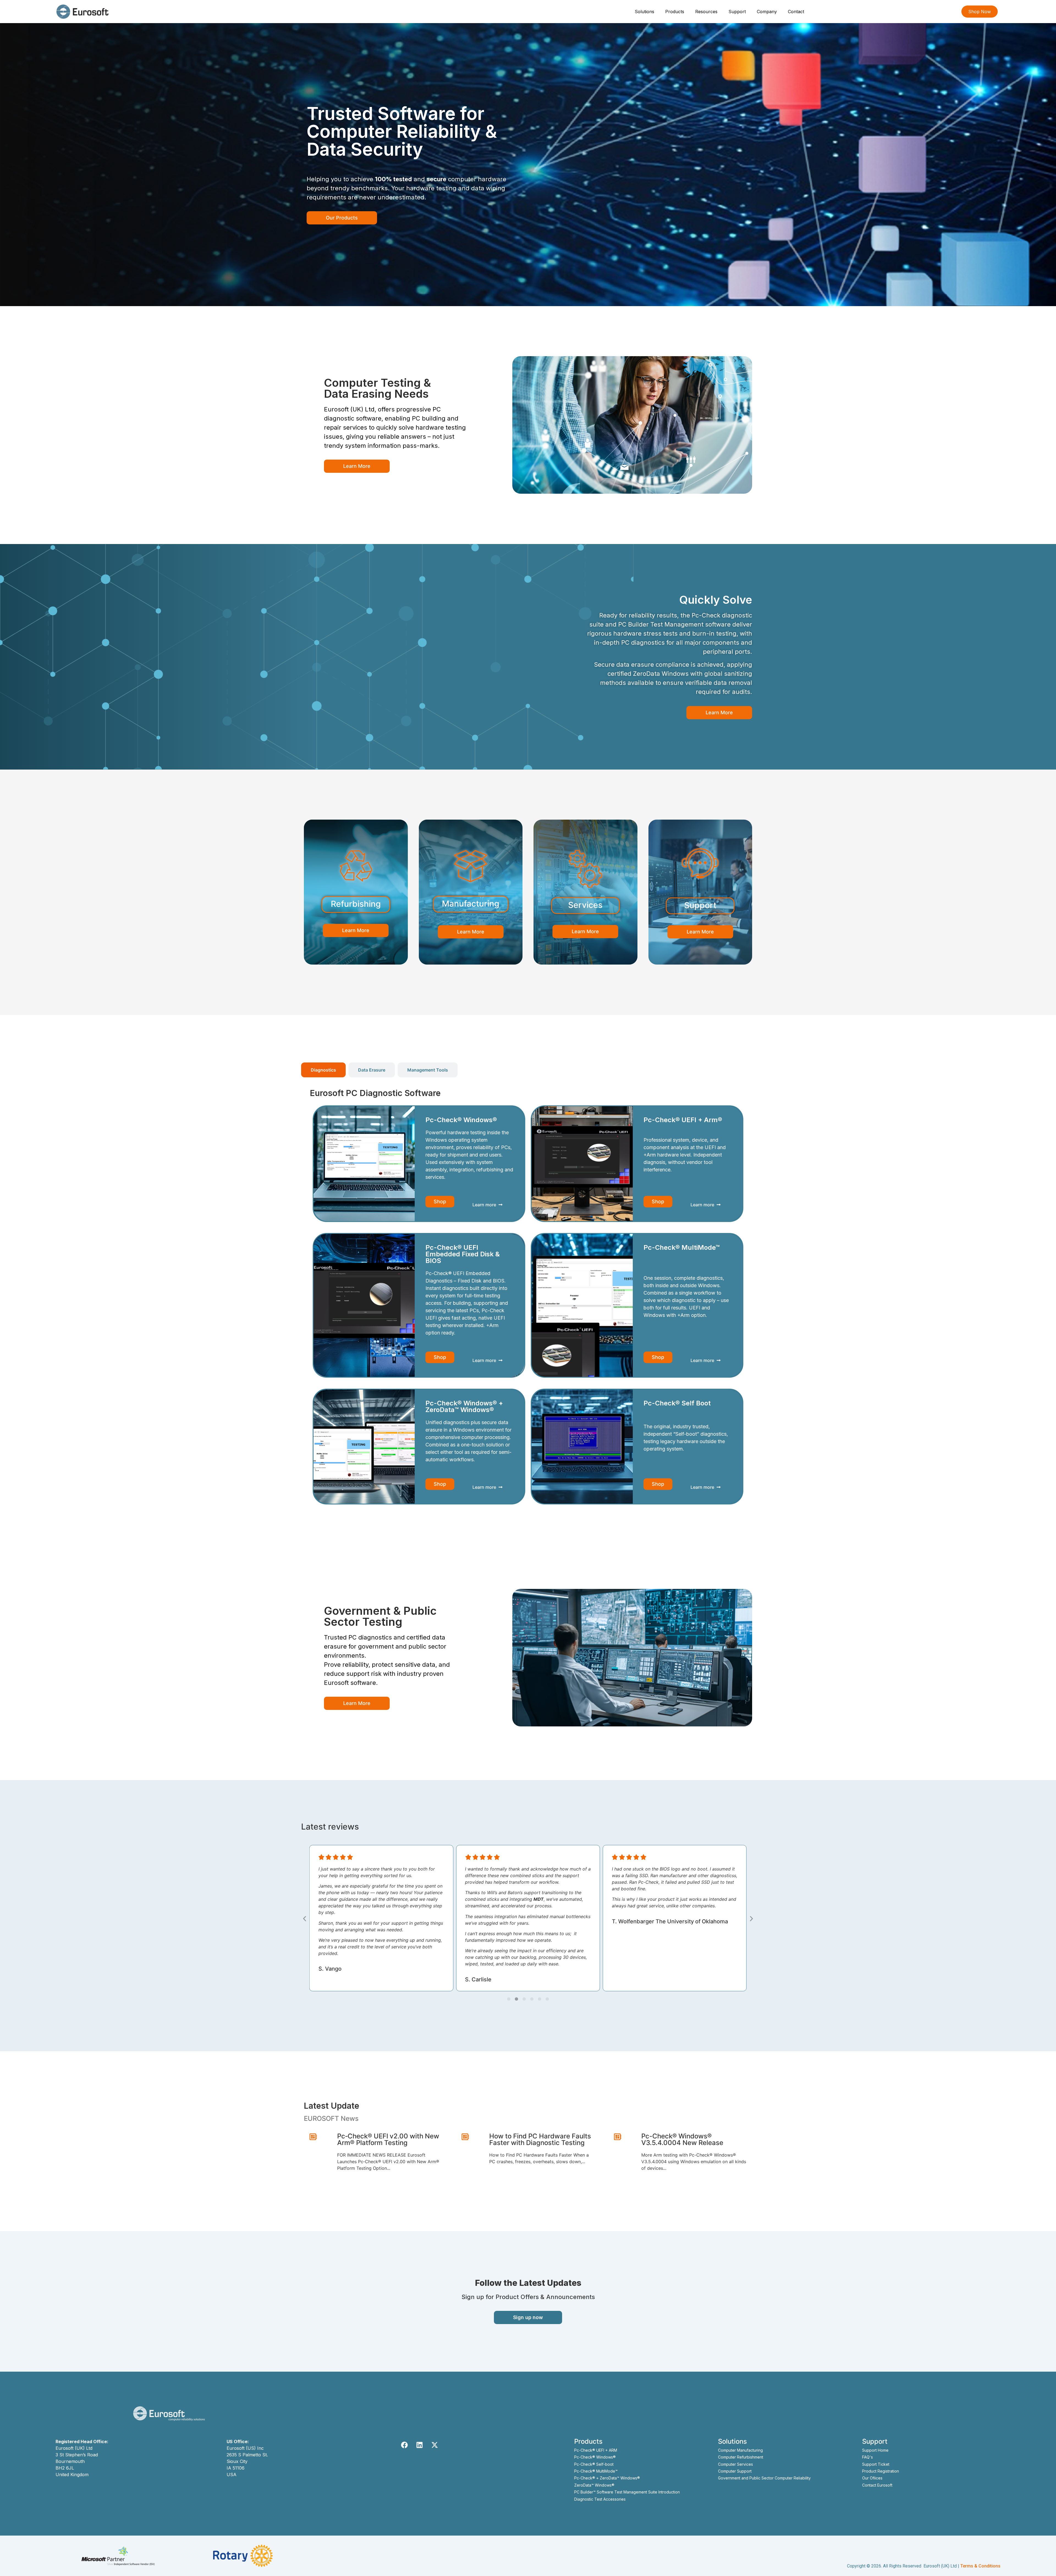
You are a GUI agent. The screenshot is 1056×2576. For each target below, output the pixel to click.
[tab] (323, 1070)
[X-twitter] (435, 2445)
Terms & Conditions (980, 2566)
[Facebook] (405, 2445)
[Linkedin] (420, 2445)
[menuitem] (645, 12)
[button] (305, 1919)
